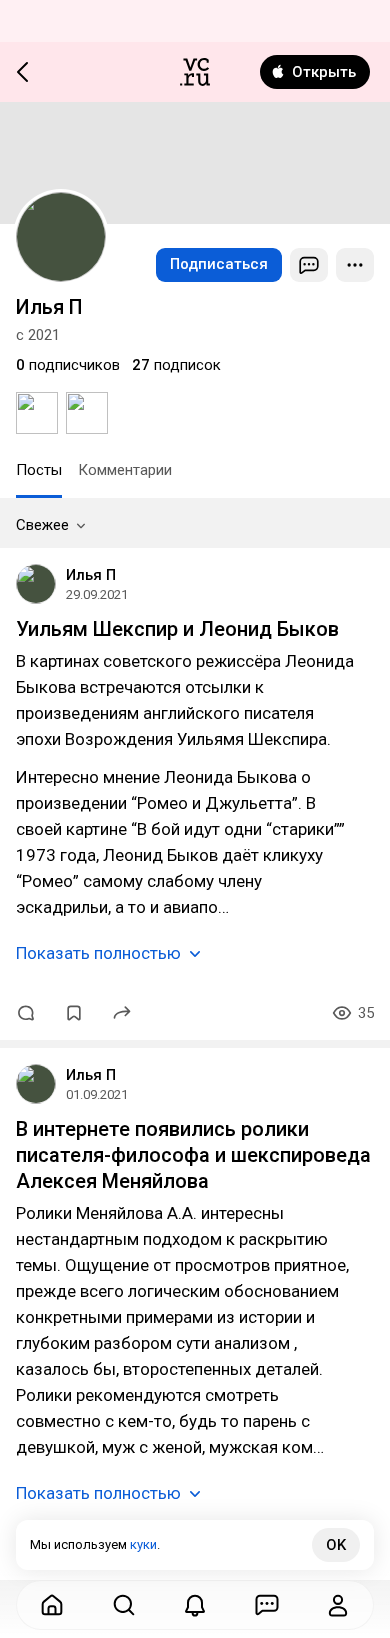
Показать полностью (98, 953)
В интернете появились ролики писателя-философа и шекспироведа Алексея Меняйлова (193, 1155)
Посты (39, 470)
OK (336, 1545)
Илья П (91, 575)
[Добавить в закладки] (74, 1013)
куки (143, 1544)
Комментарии (125, 470)
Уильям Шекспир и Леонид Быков (177, 629)
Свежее (42, 525)
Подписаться (219, 264)
